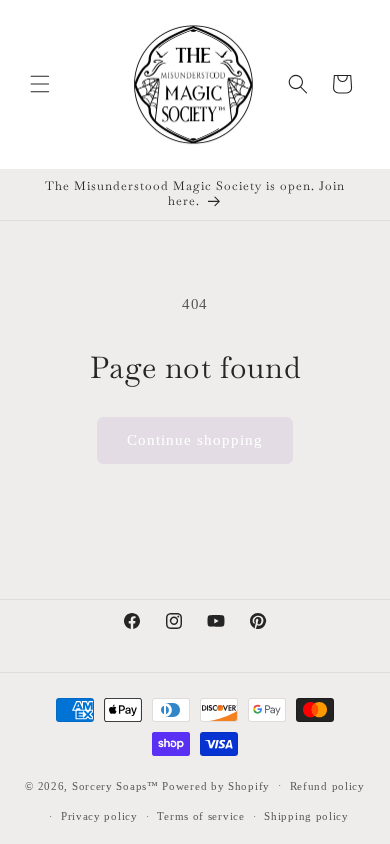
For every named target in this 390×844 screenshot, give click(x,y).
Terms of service (200, 816)
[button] (40, 84)
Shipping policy (306, 816)
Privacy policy (99, 816)
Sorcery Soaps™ (115, 785)
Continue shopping (195, 440)
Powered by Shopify (216, 785)
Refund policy (327, 786)
